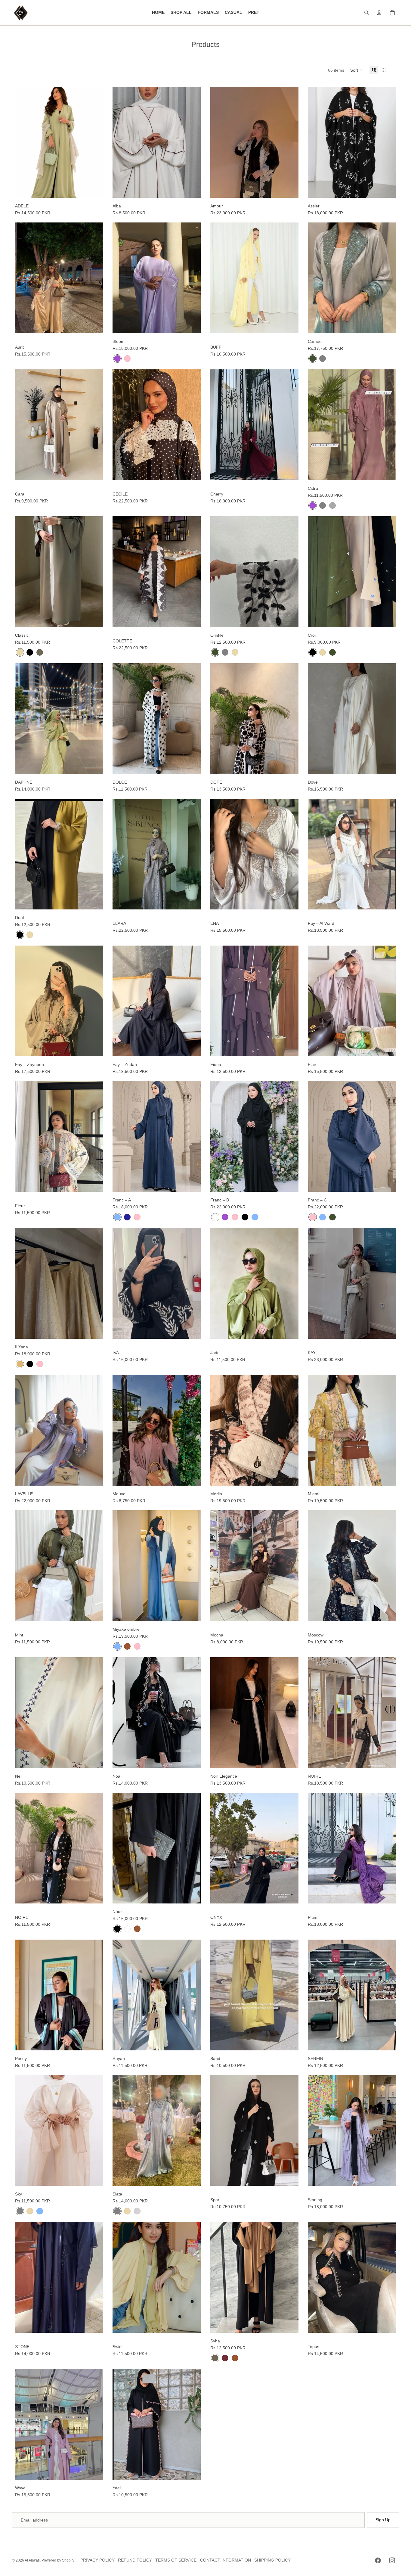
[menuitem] (158, 13)
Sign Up (383, 2520)
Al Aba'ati (32, 2560)
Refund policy (135, 2560)
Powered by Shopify (58, 2560)
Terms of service (176, 2560)
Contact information (226, 2560)
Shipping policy (272, 2560)
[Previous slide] (122, 142)
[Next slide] (192, 142)
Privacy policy (97, 2560)
